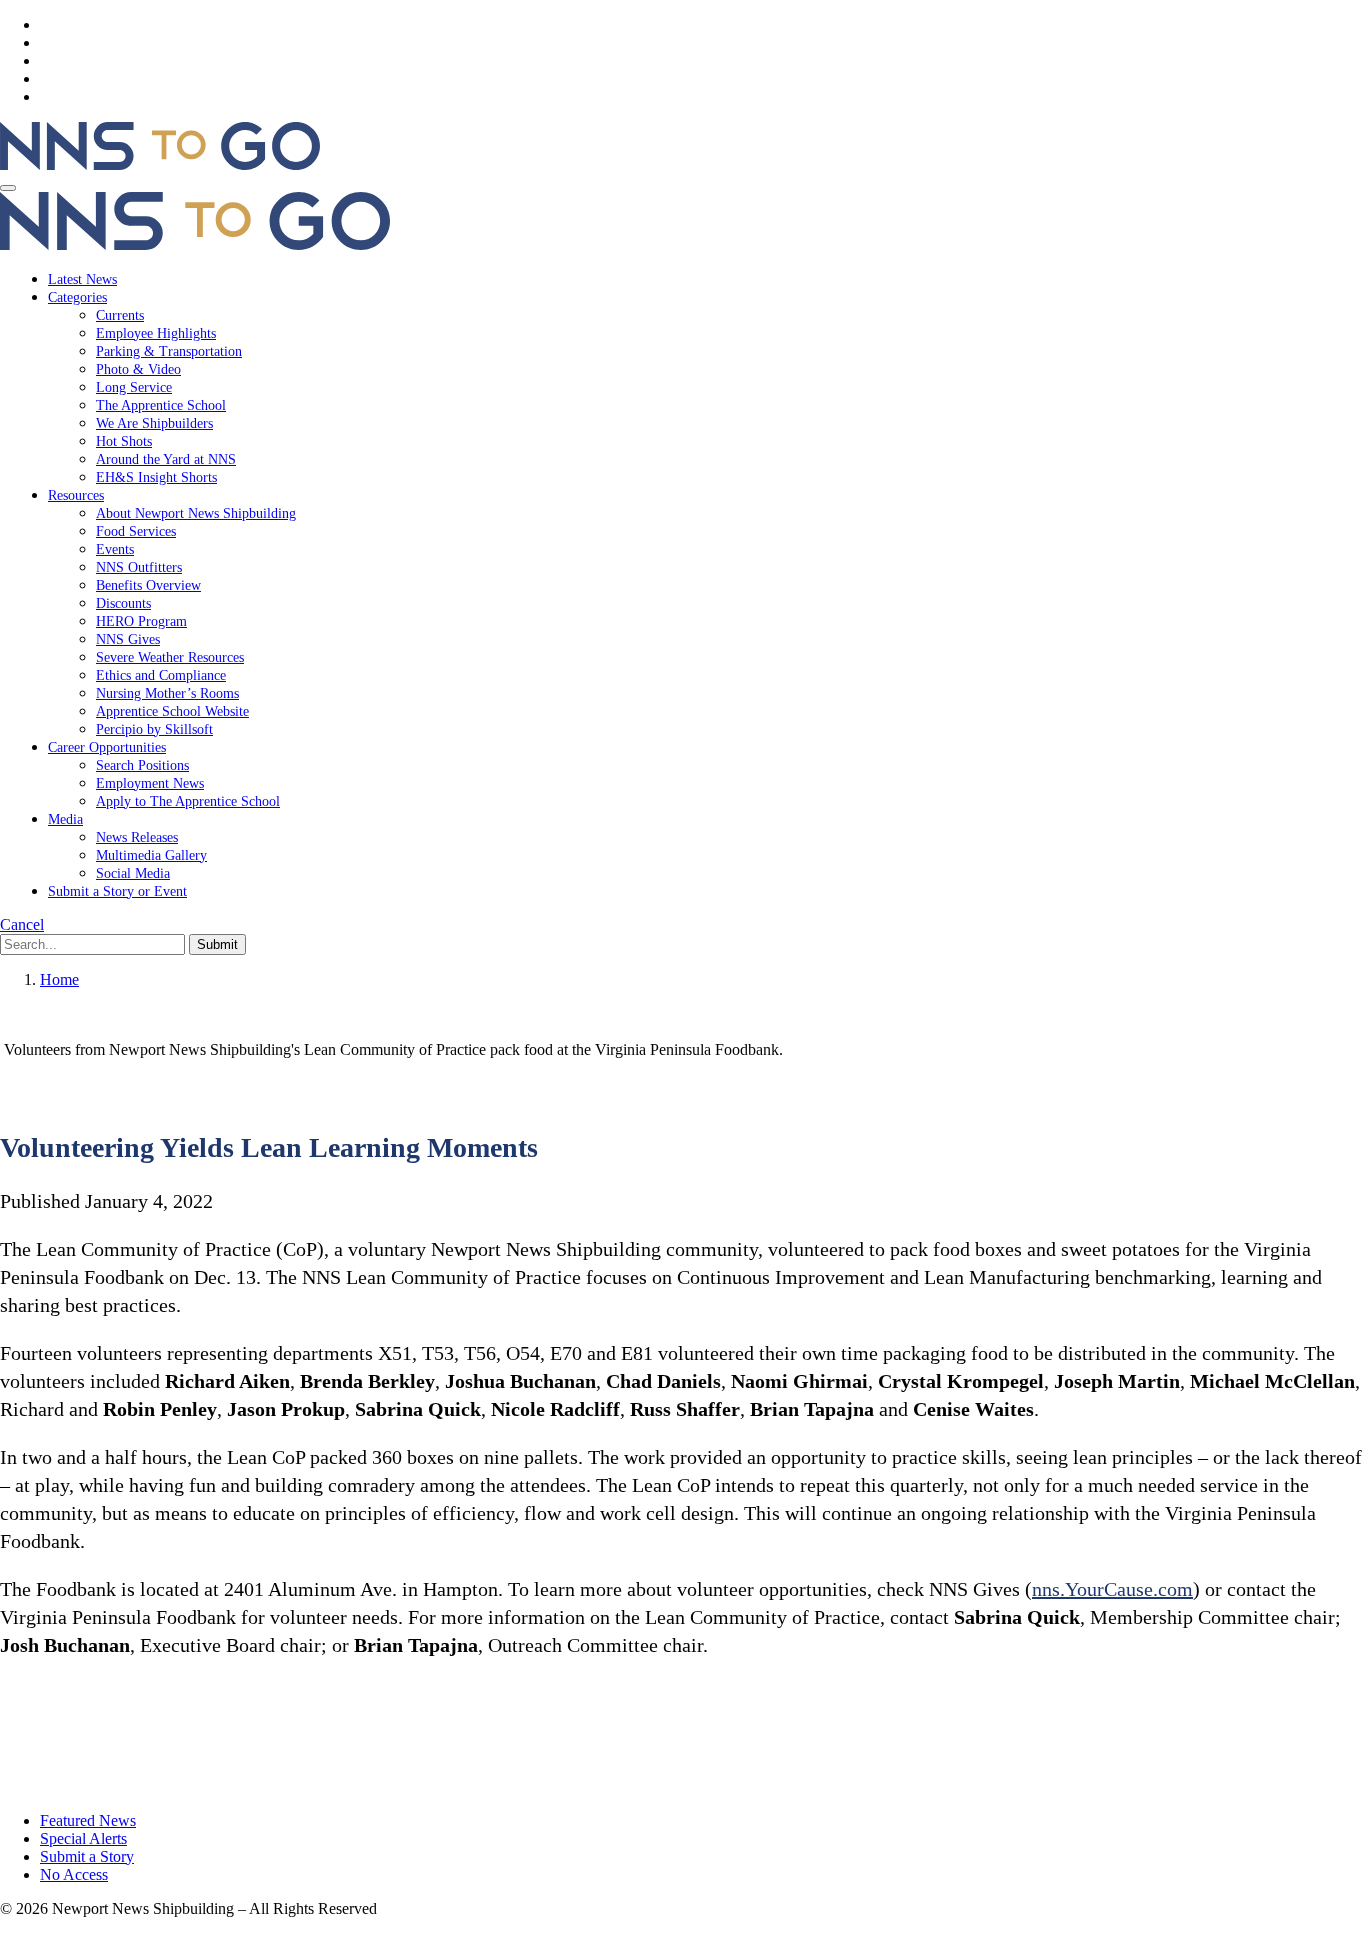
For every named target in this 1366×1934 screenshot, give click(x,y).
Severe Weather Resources (170, 657)
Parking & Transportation (169, 351)
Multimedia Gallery (151, 855)
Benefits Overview (148, 585)
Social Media (133, 873)
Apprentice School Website (172, 711)
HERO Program (141, 621)
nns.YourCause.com (1112, 1589)
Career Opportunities (107, 747)
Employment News (150, 783)
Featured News (88, 1820)
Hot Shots (124, 441)
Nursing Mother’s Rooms (167, 693)
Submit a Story (87, 1856)
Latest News (82, 279)
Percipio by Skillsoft (154, 729)
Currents (120, 315)
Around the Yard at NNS (166, 459)
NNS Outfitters (139, 567)
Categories (77, 297)
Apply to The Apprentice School (188, 801)
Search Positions (142, 765)
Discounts (123, 603)
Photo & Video (138, 369)
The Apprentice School (161, 405)
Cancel (22, 924)
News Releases (137, 837)
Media (65, 819)
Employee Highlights (156, 333)
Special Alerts (83, 1838)
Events (115, 549)
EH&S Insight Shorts (156, 477)
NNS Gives (128, 639)
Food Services (136, 531)
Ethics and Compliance (161, 675)
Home (59, 979)
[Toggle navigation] (8, 188)
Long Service (134, 387)
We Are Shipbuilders (154, 423)
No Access (74, 1874)
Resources (76, 495)
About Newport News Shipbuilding (196, 513)
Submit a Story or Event (117, 891)
